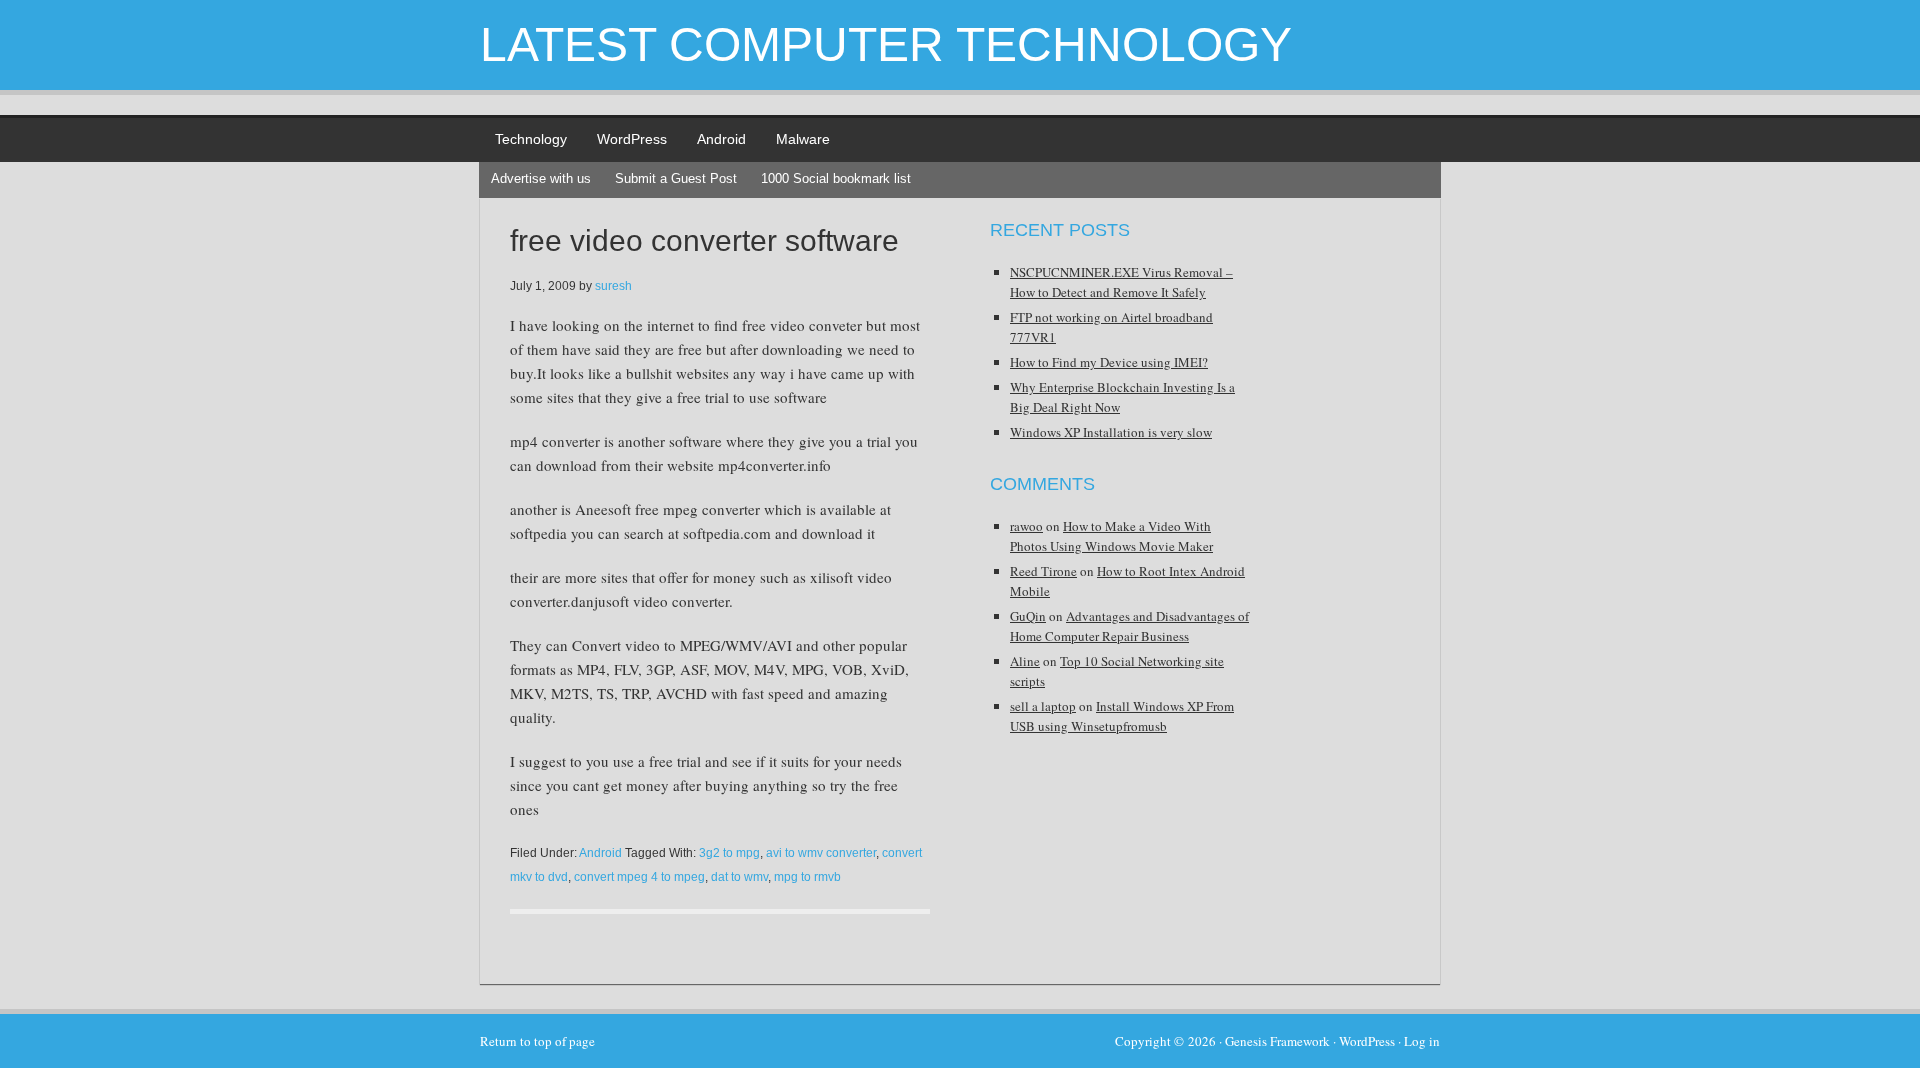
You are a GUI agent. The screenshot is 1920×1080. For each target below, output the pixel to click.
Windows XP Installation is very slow (1111, 432)
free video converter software (704, 240)
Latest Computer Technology (886, 44)
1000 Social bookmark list (836, 178)
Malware (803, 139)
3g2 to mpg (729, 853)
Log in (1422, 1041)
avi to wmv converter (821, 853)
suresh (613, 286)
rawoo (1026, 526)
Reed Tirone (1043, 571)
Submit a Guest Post (676, 178)
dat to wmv (739, 877)
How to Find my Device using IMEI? (1109, 362)
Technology (531, 139)
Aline (1025, 661)
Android (721, 139)
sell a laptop (1043, 706)
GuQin (1028, 616)
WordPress (632, 139)
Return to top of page (537, 1041)
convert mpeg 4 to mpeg (639, 877)
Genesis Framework (1277, 1041)
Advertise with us (541, 178)
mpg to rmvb (807, 877)
